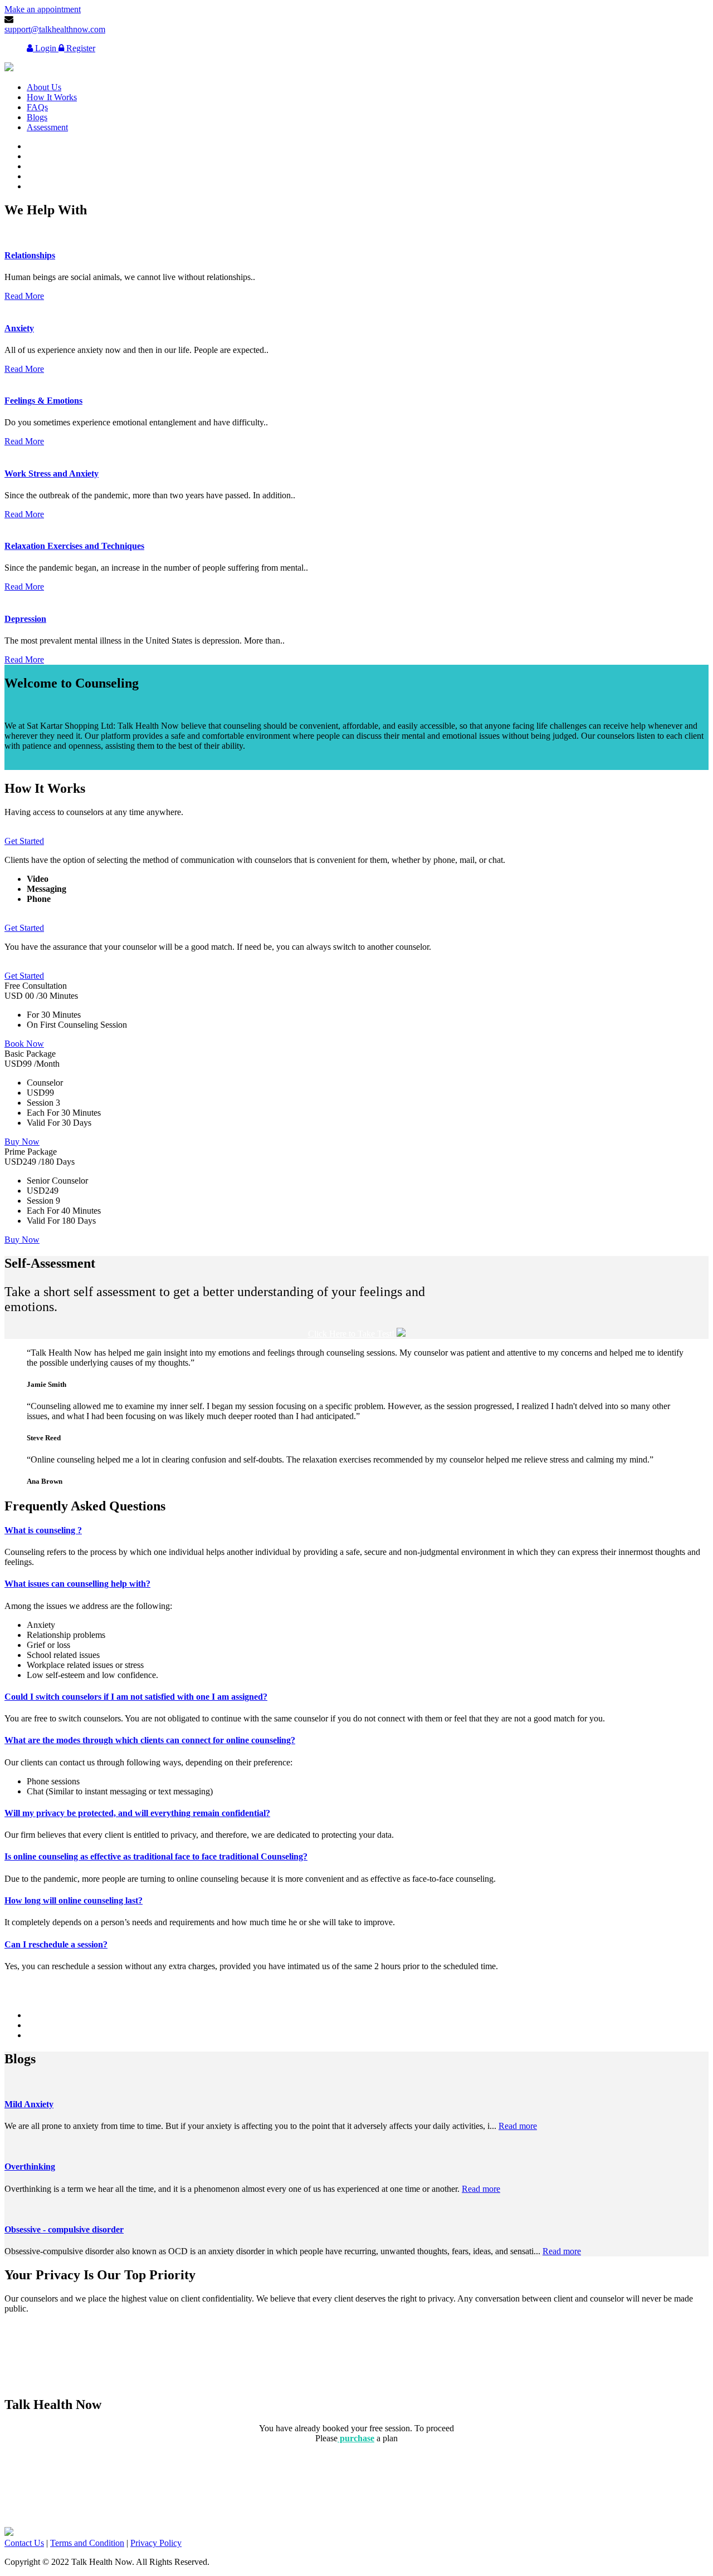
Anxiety (19, 328)
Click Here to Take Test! (352, 1334)
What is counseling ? (43, 1530)
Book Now (24, 1044)
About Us (44, 87)
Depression (25, 619)
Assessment (47, 127)
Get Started (24, 841)
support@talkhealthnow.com (55, 29)
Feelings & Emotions (43, 401)
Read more (518, 2126)
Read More (24, 296)
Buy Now (22, 1142)
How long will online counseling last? (74, 1900)
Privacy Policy (156, 2543)
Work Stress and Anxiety (52, 474)
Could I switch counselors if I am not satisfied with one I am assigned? (136, 1697)
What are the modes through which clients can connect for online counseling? (150, 1740)
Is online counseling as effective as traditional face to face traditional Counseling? (156, 1856)
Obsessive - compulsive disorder (64, 2229)
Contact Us (24, 2543)
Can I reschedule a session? (56, 1944)
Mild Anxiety (29, 2104)
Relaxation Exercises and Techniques (74, 546)
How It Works (52, 97)
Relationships (30, 255)
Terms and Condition (87, 2543)
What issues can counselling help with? (77, 1584)
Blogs (37, 117)
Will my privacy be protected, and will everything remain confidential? (137, 1813)
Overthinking (30, 2167)
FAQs (37, 107)
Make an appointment (43, 9)
